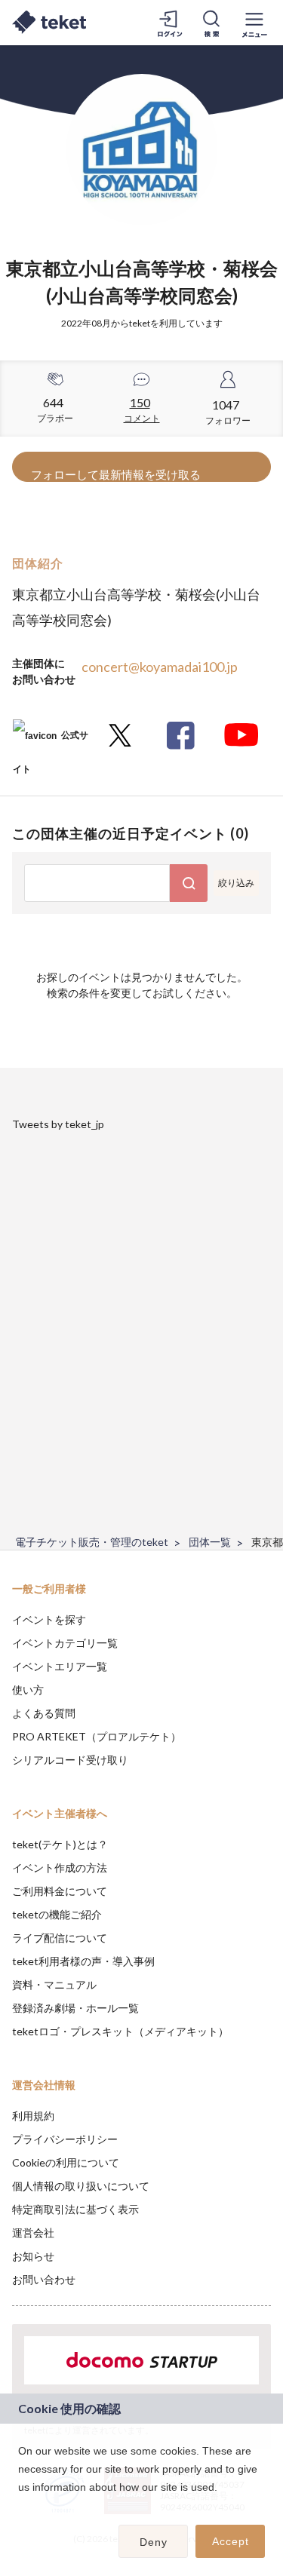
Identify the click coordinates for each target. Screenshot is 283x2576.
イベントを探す (49, 1619)
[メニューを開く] (254, 23)
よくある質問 (44, 1713)
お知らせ (33, 2256)
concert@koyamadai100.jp (160, 667)
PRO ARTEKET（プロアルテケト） (97, 1736)
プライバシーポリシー (65, 2139)
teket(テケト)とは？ (60, 1844)
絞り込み (236, 883)
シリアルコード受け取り (70, 1760)
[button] (20, 2507)
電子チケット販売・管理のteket (92, 1542)
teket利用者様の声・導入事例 (83, 1961)
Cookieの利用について (66, 2162)
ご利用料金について (60, 1891)
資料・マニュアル (54, 1984)
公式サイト (51, 741)
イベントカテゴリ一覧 (65, 1643)
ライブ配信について (60, 1938)
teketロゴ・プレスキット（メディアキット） (120, 2031)
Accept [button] (231, 2541)
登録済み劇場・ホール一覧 (75, 2008)
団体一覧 (210, 1542)
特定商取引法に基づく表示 (75, 2209)
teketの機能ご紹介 (57, 1914)
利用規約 (33, 2116)
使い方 (28, 1690)
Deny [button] (154, 2542)
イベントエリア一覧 (60, 1666)
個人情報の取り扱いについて (81, 2186)
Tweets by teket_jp (58, 1124)
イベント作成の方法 (60, 1868)
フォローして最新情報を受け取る (116, 474)
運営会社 (33, 2233)
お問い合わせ (44, 2279)
